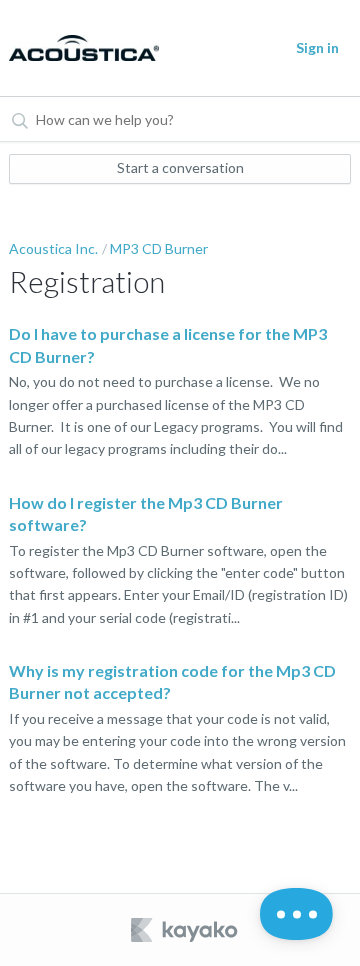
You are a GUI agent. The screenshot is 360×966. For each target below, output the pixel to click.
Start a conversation (180, 167)
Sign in (317, 47)
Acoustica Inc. (53, 248)
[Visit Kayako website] (186, 930)
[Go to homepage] (77, 48)
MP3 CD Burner (159, 248)
